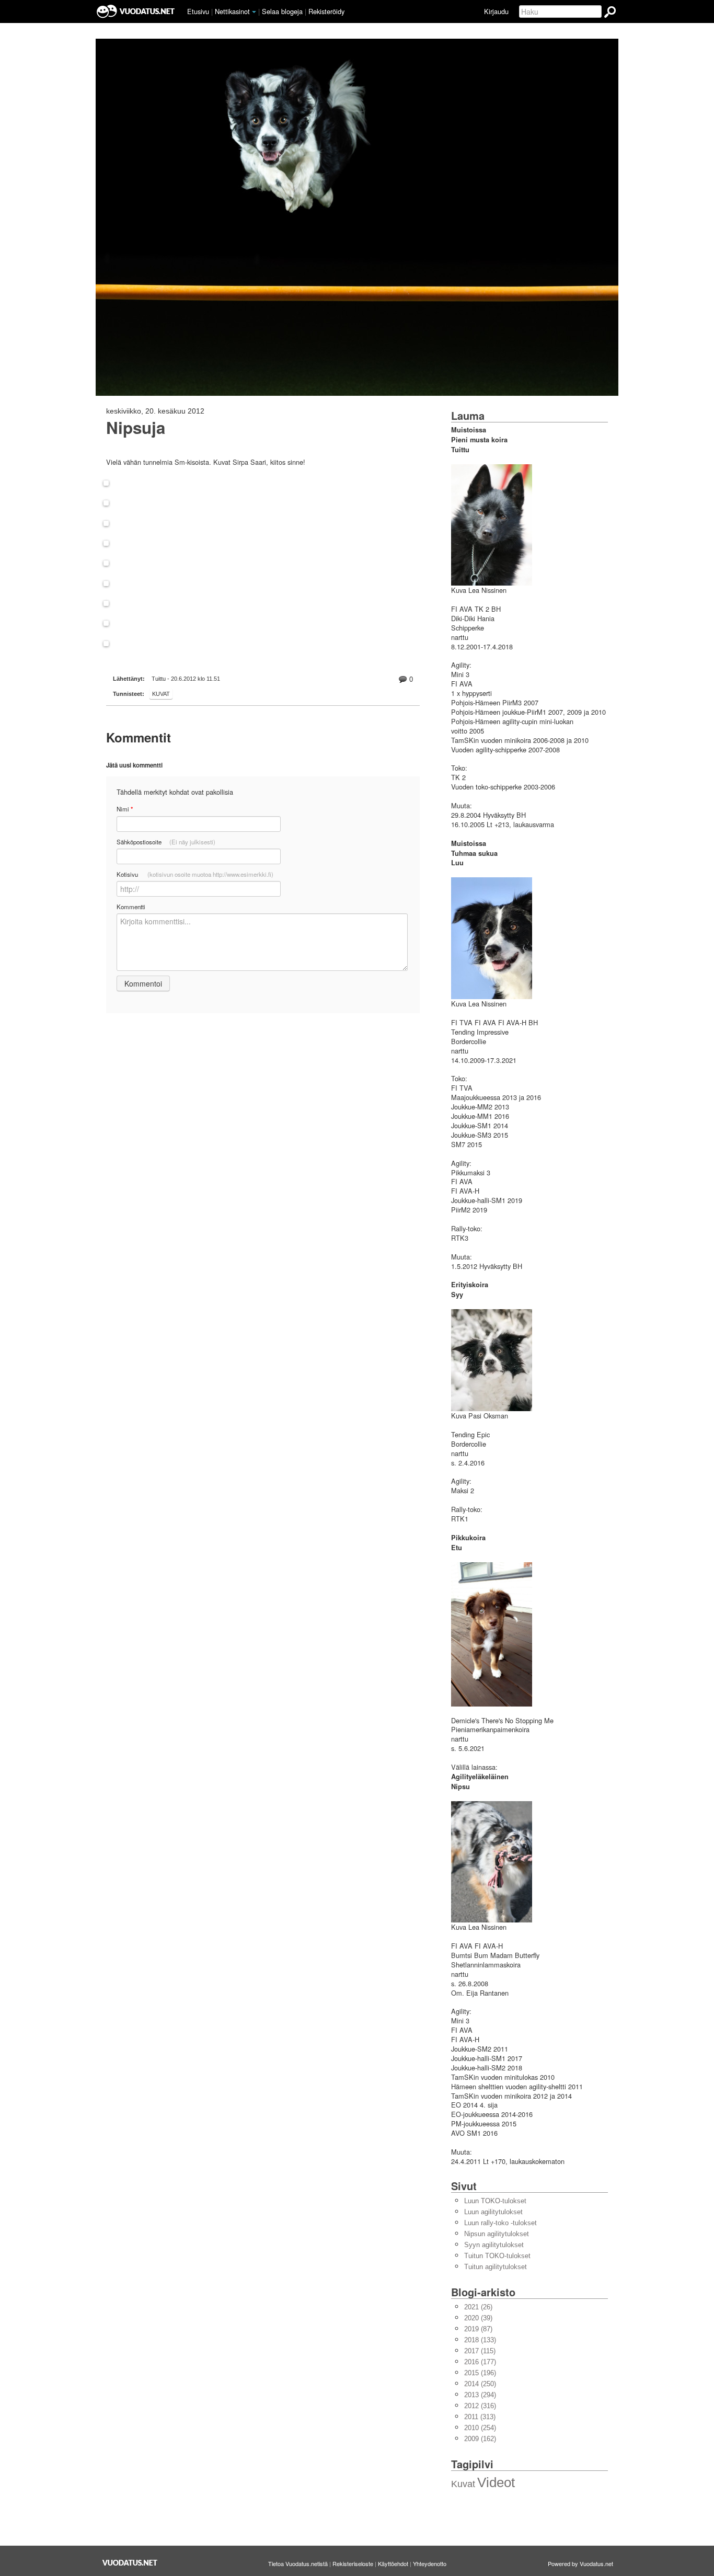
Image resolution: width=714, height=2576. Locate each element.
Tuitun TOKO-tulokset (497, 2256)
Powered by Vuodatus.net (580, 2563)
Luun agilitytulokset (493, 2212)
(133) (480, 2340)
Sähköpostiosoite (166, 842)
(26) (478, 2307)
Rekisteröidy (326, 11)
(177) (480, 2362)
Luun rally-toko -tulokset (500, 2223)
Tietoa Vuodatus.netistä (298, 2563)
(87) (478, 2329)
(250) (480, 2384)
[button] (254, 12)
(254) (480, 2428)
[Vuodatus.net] (130, 2563)
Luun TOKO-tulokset (495, 2201)
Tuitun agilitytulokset (496, 2267)
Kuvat (161, 694)
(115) (480, 2351)
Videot (496, 2482)
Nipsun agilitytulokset (497, 2234)
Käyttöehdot (393, 2563)
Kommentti (131, 907)
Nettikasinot (232, 11)
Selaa (282, 11)
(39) (478, 2318)
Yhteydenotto (430, 2563)
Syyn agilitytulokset (494, 2245)
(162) (480, 2439)
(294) (480, 2395)
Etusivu (198, 11)
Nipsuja (136, 428)
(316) (480, 2406)
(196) (480, 2373)
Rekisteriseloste (353, 2563)
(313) (480, 2417)
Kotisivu (195, 874)
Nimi (125, 809)
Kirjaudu (496, 11)
